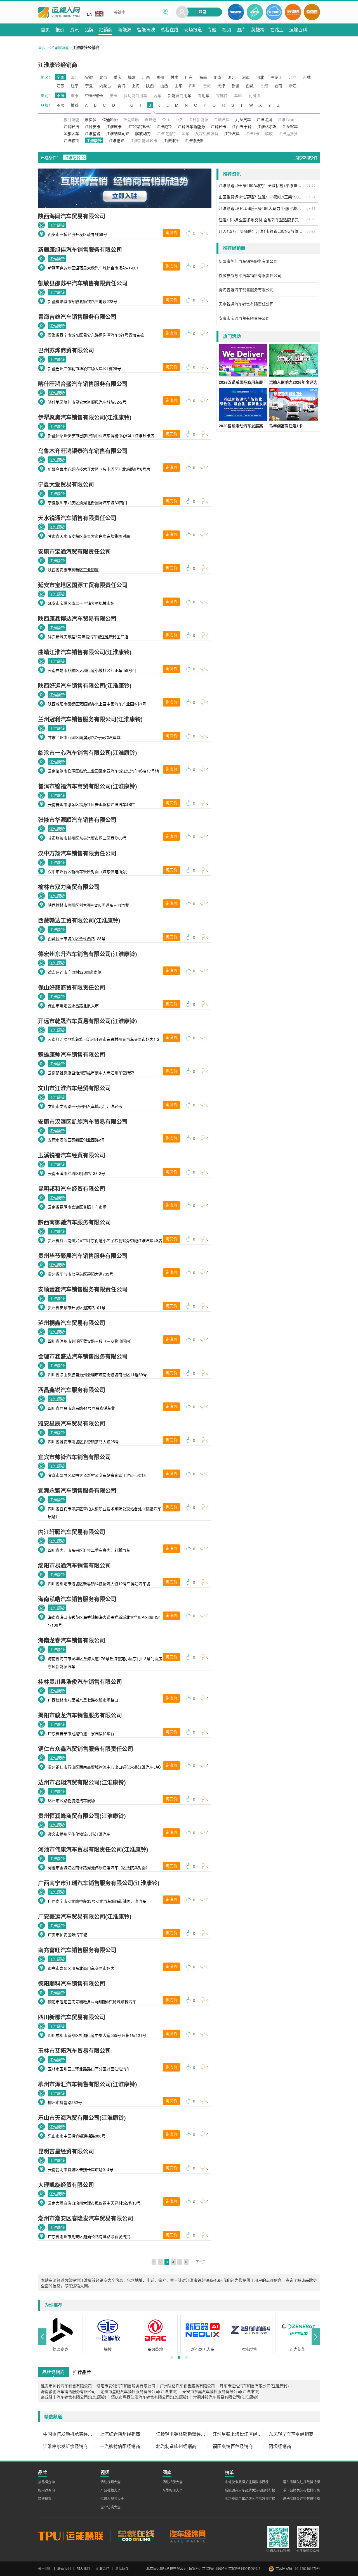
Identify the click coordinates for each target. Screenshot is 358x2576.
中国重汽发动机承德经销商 (69, 2434)
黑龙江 (276, 77)
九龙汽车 (243, 119)
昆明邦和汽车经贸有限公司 (72, 1189)
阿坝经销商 (280, 2446)
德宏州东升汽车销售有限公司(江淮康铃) (88, 954)
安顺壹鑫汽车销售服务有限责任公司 (83, 1289)
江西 (293, 77)
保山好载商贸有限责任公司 (72, 987)
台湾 (207, 86)
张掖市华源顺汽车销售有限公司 (77, 820)
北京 (103, 77)
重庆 (117, 77)
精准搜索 (45, 2499)
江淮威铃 (164, 126)
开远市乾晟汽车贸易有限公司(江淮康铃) (88, 1021)
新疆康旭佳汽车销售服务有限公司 (80, 249)
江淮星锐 (93, 133)
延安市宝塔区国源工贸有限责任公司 (83, 585)
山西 (164, 86)
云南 (278, 86)
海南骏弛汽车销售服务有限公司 (68, 2391)
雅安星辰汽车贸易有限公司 (72, 1423)
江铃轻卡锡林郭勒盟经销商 (182, 2434)
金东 (185, 133)
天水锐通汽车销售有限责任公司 (77, 518)
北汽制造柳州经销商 (176, 2446)
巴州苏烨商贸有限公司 (66, 350)
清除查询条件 (306, 157)
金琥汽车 (222, 119)
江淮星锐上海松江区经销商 (238, 2434)
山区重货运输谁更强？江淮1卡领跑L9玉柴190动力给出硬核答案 (262, 197)
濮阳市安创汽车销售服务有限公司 (126, 2386)
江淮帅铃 (171, 140)
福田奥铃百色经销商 (233, 2446)
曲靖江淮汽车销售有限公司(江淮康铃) (85, 652)
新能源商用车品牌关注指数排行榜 (250, 2490)
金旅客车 (71, 133)
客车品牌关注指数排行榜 (302, 2482)
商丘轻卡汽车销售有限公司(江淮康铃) (74, 2397)
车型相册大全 (173, 2490)
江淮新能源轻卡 (144, 140)
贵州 (160, 77)
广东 (189, 77)
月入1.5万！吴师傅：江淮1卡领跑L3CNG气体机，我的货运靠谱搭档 (262, 231)
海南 (203, 77)
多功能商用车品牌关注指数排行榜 (250, 2499)
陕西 (150, 86)
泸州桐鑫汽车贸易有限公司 (72, 1323)
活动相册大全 (173, 2482)
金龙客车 (290, 126)
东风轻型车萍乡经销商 (291, 2434)
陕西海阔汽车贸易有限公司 (72, 216)
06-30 (311, 220)
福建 (132, 77)
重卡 (75, 95)
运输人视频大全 (112, 2499)
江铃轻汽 (71, 126)
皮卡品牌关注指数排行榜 (302, 2499)
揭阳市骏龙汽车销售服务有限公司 (80, 1715)
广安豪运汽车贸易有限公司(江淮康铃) (85, 1916)
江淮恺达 (117, 140)
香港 (264, 86)
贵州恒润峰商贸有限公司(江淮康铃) (82, 1816)
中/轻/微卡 (94, 95)
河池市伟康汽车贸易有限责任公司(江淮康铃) (93, 1849)
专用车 (204, 95)
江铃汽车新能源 (191, 126)
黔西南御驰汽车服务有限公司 (74, 1222)
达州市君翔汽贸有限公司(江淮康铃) (82, 1782)
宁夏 (89, 86)
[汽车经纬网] (187, 2536)
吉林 (307, 77)
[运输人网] (59, 12)
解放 (269, 133)
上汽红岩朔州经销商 (120, 2434)
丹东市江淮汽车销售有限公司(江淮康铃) (254, 2386)
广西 (146, 77)
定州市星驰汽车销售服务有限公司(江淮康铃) (139, 2391)
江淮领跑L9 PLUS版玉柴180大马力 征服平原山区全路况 (262, 208)
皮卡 (113, 95)
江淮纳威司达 (118, 133)
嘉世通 (150, 119)
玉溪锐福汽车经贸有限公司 (72, 1155)
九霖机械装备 (207, 133)
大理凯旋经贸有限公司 (66, 2185)
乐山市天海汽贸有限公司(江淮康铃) (82, 2118)
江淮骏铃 (71, 140)
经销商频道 (59, 47)
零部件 (222, 95)
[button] (42, 2337)
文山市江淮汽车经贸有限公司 (74, 1088)
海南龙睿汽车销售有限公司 (72, 1640)
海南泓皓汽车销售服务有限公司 (77, 1599)
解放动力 (143, 133)
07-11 (311, 208)
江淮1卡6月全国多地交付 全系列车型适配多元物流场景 (262, 220)
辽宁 (75, 86)
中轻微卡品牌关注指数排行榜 (247, 2482)
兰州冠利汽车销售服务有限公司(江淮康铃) (90, 719)
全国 (60, 77)
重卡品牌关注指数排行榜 (302, 2490)
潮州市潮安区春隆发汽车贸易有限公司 (86, 2218)
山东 (178, 86)
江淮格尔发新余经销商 (65, 2446)
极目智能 (71, 119)
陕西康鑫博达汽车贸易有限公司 (77, 618)
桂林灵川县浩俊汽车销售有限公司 (80, 1682)
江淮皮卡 (114, 126)
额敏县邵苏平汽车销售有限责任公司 (83, 283)
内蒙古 (105, 86)
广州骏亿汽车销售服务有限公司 (187, 2386)
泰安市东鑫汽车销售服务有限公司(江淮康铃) (221, 2391)
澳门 (75, 77)
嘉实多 (91, 119)
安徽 (89, 77)
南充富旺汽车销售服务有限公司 (77, 1950)
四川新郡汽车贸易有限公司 (72, 2017)
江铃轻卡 (218, 126)
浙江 (293, 86)
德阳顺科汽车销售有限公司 (72, 1983)
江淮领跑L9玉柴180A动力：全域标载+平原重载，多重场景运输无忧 (262, 185)
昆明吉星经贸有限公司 (66, 2151)
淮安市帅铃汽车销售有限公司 (66, 2386)
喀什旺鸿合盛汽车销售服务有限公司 (83, 384)
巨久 (179, 119)
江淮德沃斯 (194, 140)
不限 (60, 95)
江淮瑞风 (264, 119)
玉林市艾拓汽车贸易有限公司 (74, 2050)
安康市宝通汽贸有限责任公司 (74, 551)
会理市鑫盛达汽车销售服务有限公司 (83, 1356)
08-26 (311, 185)
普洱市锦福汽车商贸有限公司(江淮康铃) (88, 786)
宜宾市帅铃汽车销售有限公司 (74, 1457)
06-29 (311, 231)
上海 (136, 86)
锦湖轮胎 (131, 119)
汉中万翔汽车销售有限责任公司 (77, 853)
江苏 (60, 86)
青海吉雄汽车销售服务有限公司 (77, 317)
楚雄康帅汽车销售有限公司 (72, 1054)
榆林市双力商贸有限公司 (69, 887)
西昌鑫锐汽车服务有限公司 (72, 1390)
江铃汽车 (232, 133)
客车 (157, 95)
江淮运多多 (288, 133)
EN (90, 14)
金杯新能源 (199, 119)
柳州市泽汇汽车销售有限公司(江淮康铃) (88, 2084)
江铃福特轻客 (139, 126)
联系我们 (64, 2569)
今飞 (166, 119)
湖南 (217, 77)
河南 (246, 77)
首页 (42, 47)
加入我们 (83, 2569)
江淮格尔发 (267, 126)
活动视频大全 (110, 2482)
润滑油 (254, 95)
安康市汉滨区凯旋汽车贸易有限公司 (83, 1121)
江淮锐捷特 (166, 133)
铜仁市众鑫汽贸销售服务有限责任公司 (86, 1749)
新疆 (235, 86)
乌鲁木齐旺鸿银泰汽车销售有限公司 (83, 451)
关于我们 (45, 2569)
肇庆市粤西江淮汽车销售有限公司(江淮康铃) (150, 2397)
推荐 (75, 105)
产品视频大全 (110, 2490)
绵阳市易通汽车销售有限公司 (74, 1565)
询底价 (171, 233)
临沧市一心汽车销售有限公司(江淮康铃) (88, 753)
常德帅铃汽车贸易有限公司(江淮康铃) (226, 2397)
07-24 (311, 197)
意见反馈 (122, 2569)
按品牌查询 (46, 2482)
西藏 (250, 86)
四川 (193, 86)
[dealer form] (125, 188)
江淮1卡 (252, 133)
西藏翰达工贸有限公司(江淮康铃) (79, 920)
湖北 (232, 77)
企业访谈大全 (110, 2507)
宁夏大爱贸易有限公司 (66, 484)
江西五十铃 (242, 126)
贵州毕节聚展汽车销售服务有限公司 (83, 1256)
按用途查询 (46, 2490)
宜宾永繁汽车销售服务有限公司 (77, 1490)
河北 (260, 77)
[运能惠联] (74, 2536)
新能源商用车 (180, 95)
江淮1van (286, 119)
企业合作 (103, 2569)
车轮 (238, 95)
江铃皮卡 (93, 126)
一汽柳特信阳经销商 (120, 2446)
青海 (121, 86)
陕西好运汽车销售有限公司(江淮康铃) (85, 685)
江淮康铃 (57, 225)
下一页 (201, 2262)
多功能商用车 (135, 95)
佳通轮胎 (110, 119)
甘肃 (175, 77)
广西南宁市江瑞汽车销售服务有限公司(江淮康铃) (99, 1883)
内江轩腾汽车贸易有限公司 (72, 1532)
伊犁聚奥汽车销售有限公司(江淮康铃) (85, 417)
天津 (221, 86)
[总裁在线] (136, 2536)
